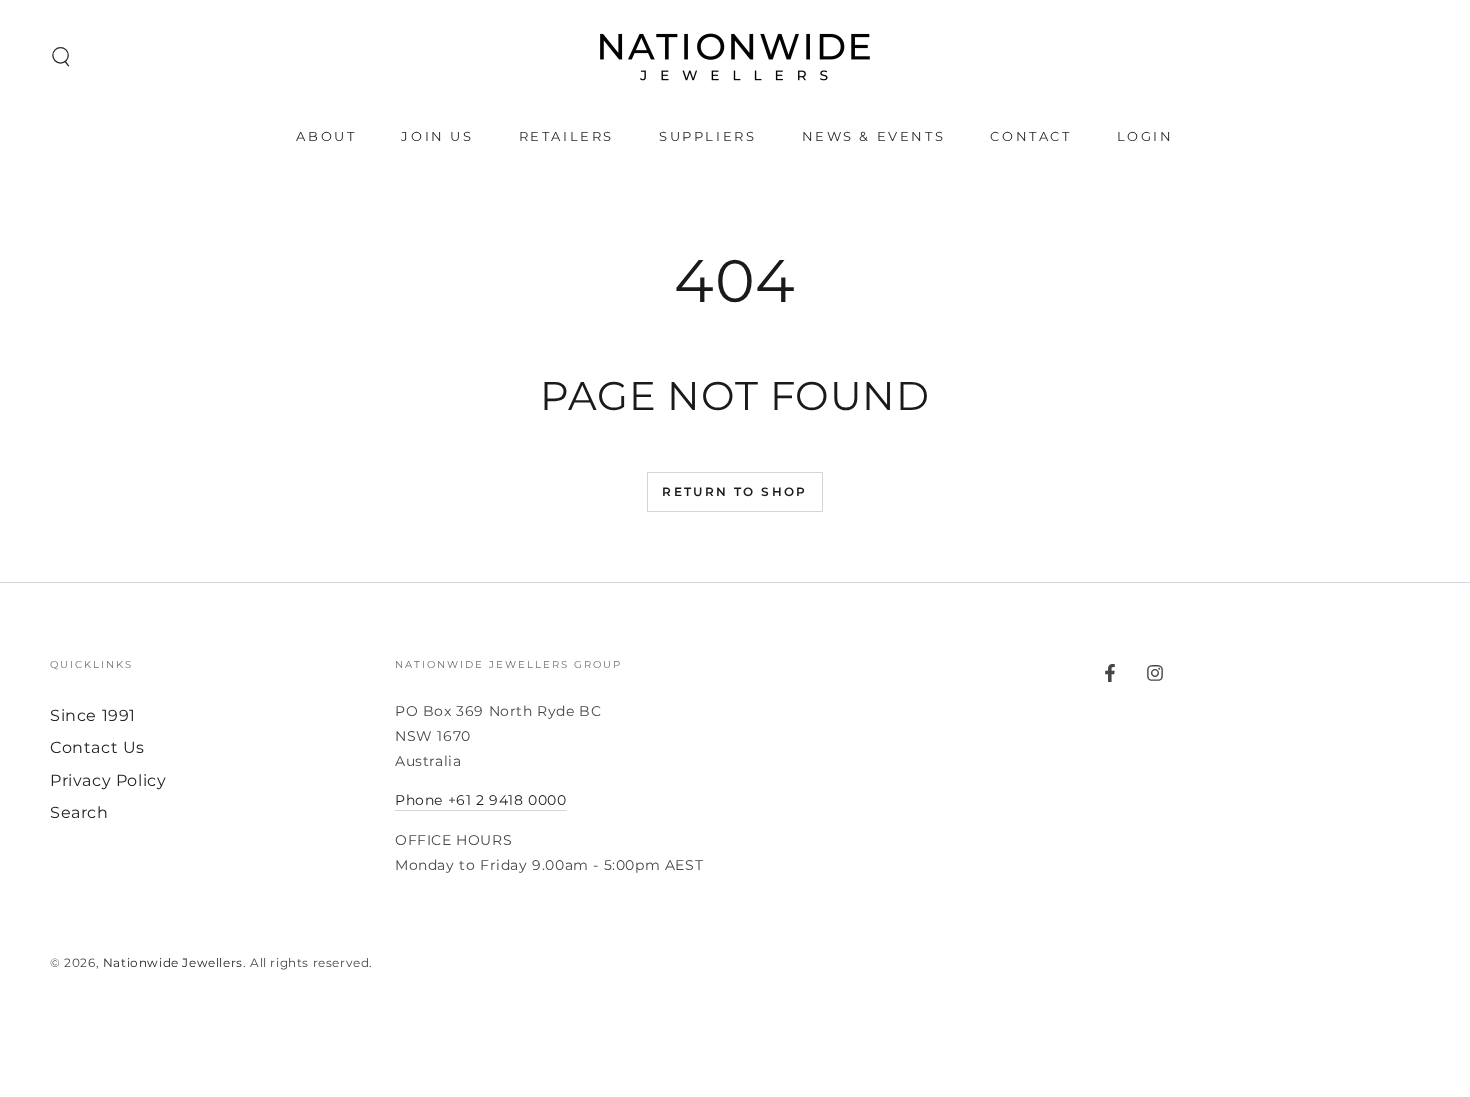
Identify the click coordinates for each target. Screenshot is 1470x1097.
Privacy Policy (108, 780)
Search (79, 812)
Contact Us (97, 747)
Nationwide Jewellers (173, 962)
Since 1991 (93, 715)
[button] (61, 57)
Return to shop (735, 491)
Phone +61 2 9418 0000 (481, 800)
